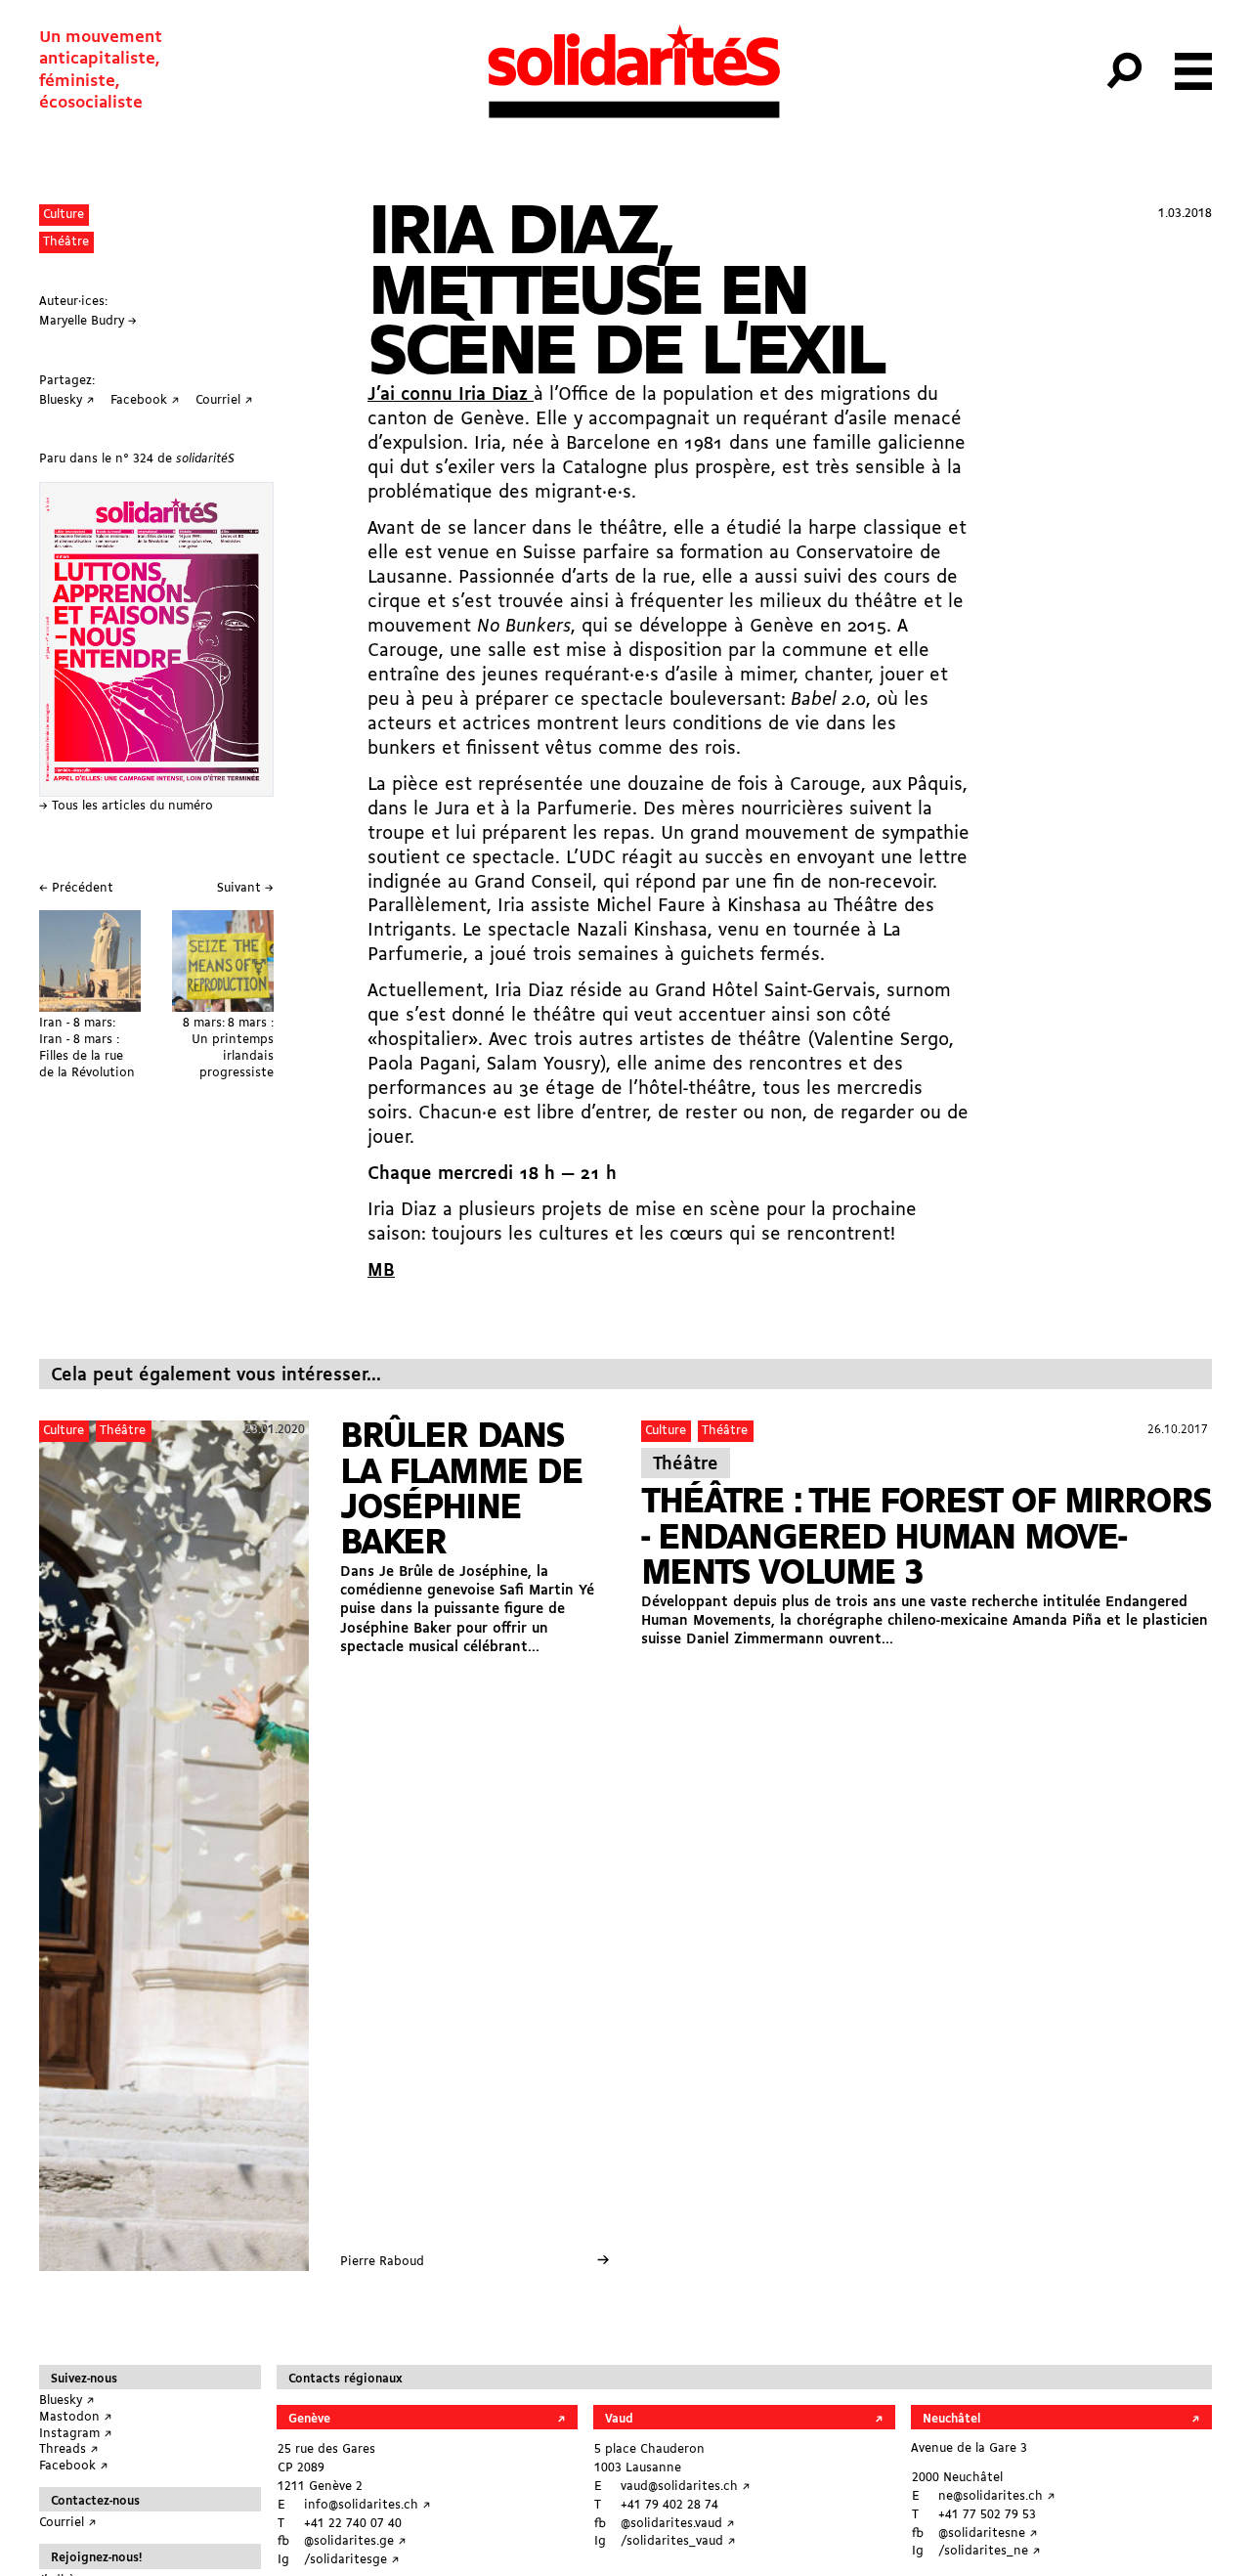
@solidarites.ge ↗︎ (355, 2541)
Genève (309, 2419)
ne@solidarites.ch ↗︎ (997, 2496)
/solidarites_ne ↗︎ (990, 2551)
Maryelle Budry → (88, 321)
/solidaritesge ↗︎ (352, 2560)
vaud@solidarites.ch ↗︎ (686, 2487)
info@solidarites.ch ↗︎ (367, 2505)
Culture (64, 215)
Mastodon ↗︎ (76, 2417)
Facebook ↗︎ (74, 2466)
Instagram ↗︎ (76, 2434)
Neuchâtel (951, 2419)
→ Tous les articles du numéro (126, 806)
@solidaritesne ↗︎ (988, 2533)
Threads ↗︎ (69, 2449)
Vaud (619, 2419)
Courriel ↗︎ (68, 2523)
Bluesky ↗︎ (67, 2401)
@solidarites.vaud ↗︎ (678, 2524)
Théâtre (66, 242)
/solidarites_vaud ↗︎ (678, 2541)
